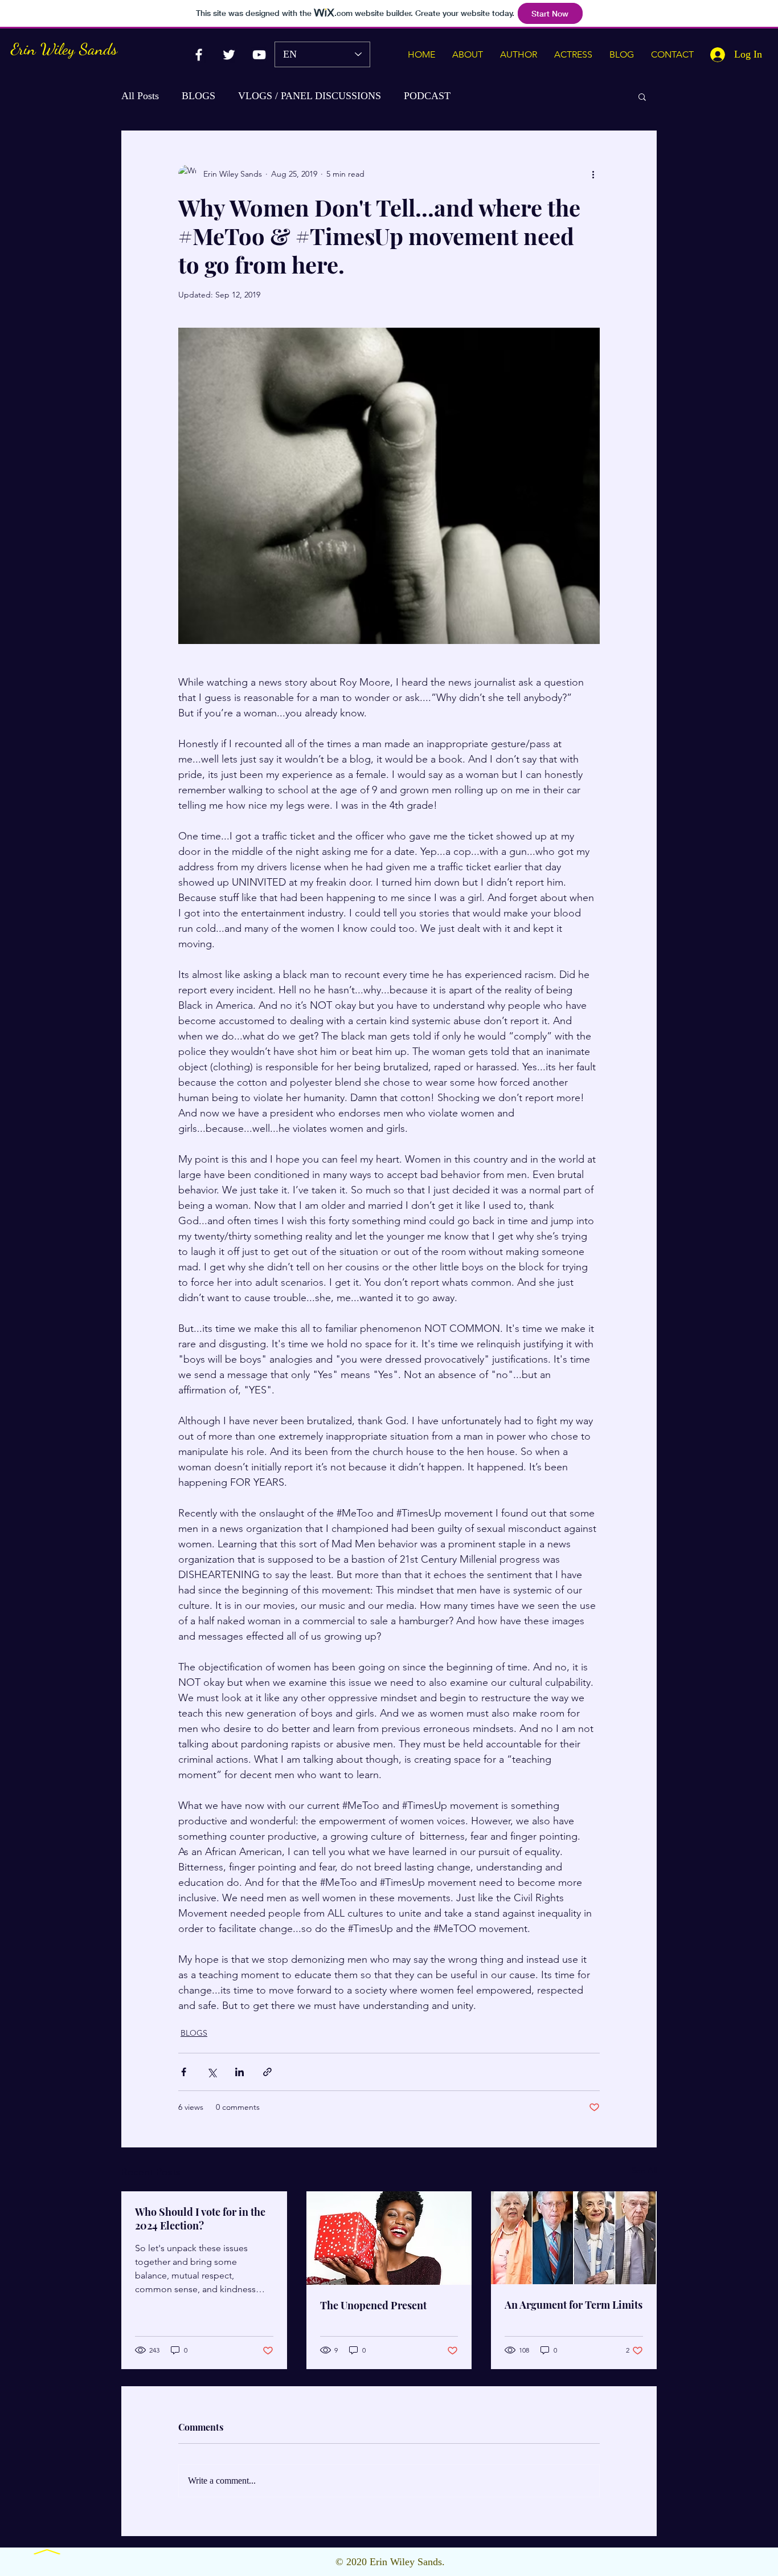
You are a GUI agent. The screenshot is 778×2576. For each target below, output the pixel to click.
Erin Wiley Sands (64, 49)
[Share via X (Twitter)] (212, 2072)
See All (644, 2170)
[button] (642, 96)
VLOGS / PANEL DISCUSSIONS (310, 96)
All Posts (140, 96)
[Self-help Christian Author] (259, 55)
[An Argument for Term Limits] (574, 2238)
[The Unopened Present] (389, 2238)
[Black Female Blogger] (199, 55)
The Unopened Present (373, 2305)
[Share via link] (267, 2072)
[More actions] (593, 174)
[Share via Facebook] (184, 2072)
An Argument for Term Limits (574, 2305)
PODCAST (427, 96)
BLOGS (198, 96)
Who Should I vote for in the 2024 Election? (200, 2219)
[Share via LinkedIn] (239, 2072)
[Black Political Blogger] (229, 55)
